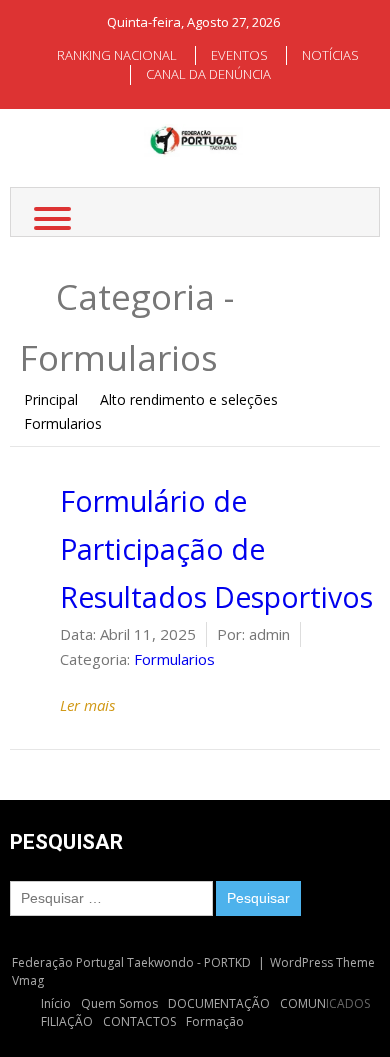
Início (56, 1003)
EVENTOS (239, 55)
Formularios (174, 659)
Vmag (28, 980)
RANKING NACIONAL (117, 55)
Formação (215, 1021)
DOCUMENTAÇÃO (219, 1003)
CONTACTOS (139, 1021)
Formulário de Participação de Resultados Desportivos (216, 549)
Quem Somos (119, 1003)
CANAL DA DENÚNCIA (208, 74)
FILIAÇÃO (67, 1021)
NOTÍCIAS (330, 55)
